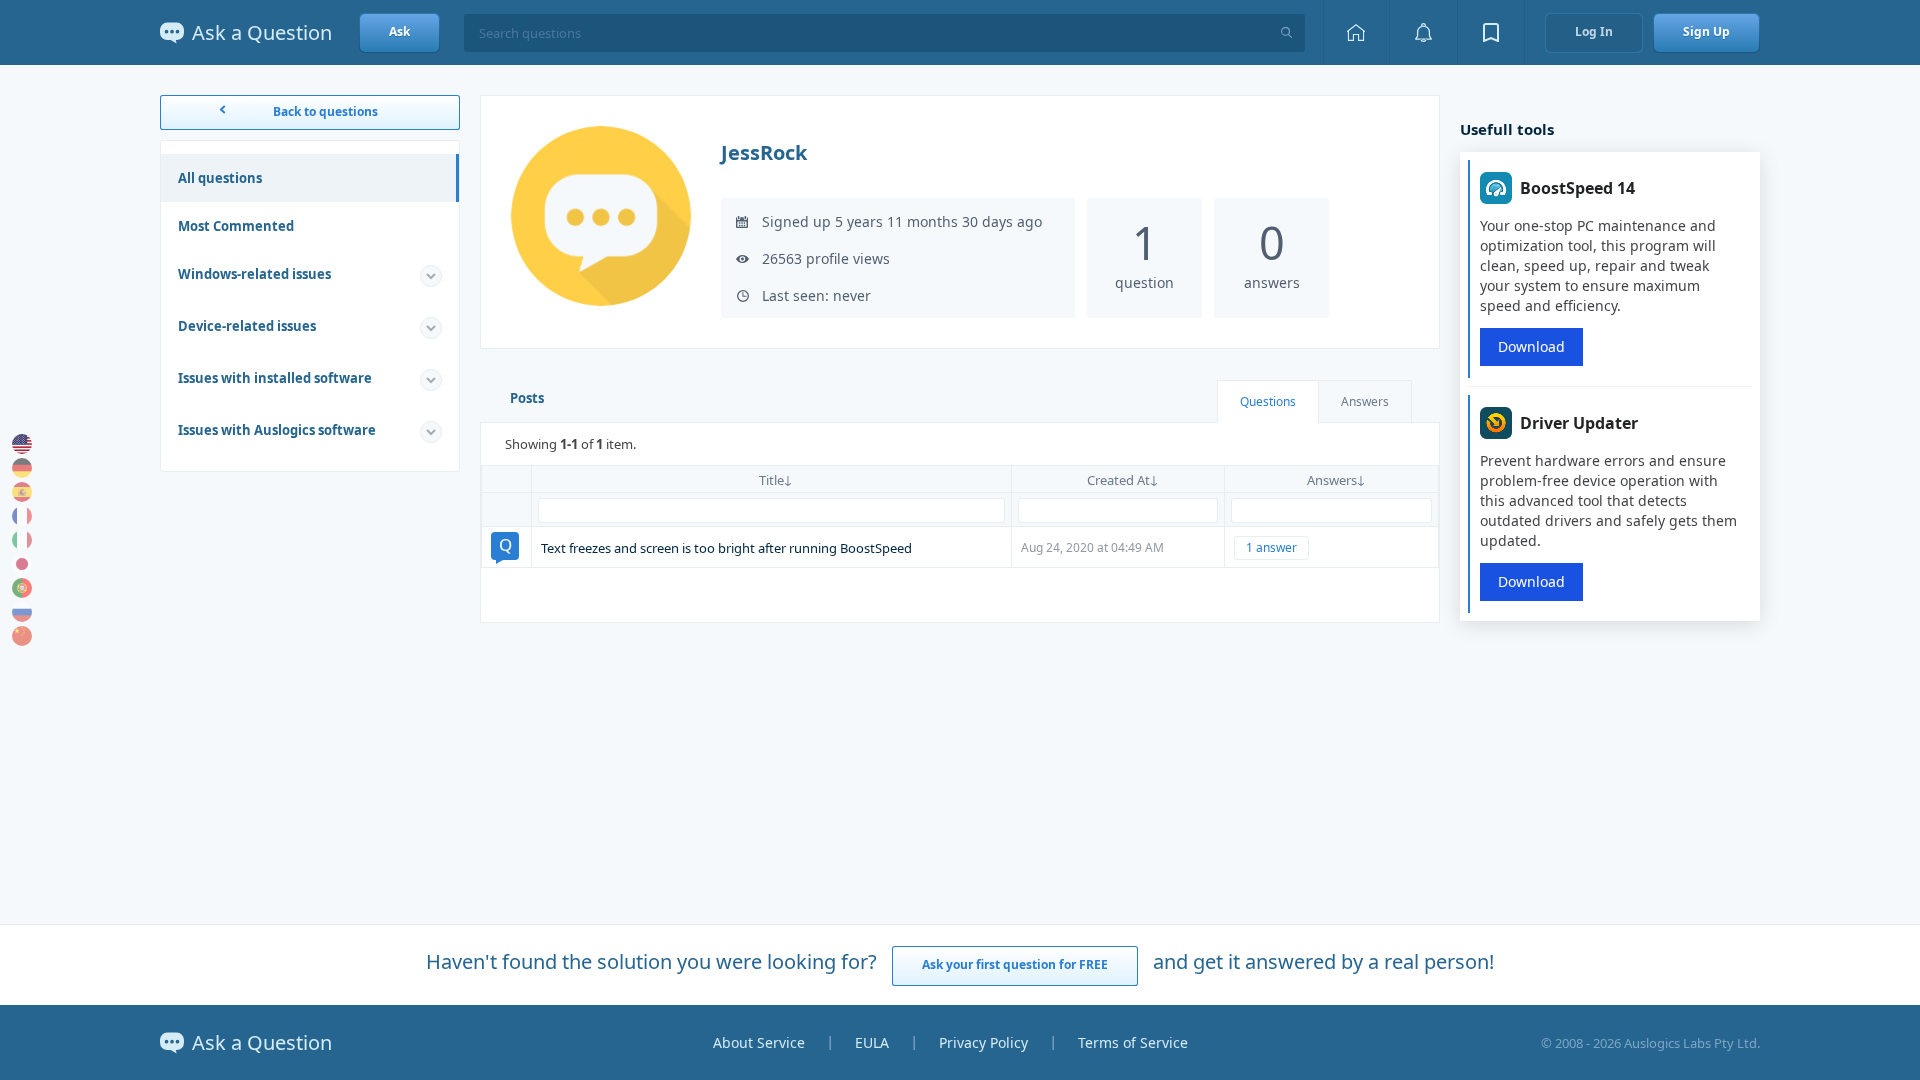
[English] (22, 444)
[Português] (22, 588)
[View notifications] (1423, 32)
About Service (759, 1042)
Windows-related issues (254, 274)
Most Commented (236, 226)
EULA (872, 1042)
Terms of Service (1133, 1042)
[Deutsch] (22, 468)
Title (771, 480)
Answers (1365, 401)
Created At (1118, 480)
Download (1531, 346)
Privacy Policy (983, 1042)
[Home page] (1356, 32)
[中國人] (22, 636)
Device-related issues (247, 326)
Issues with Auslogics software (277, 430)
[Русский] (22, 612)
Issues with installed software (275, 378)
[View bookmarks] (1491, 32)
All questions (220, 178)
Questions (1268, 401)
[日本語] (22, 564)
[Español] (22, 492)
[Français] (22, 516)
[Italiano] (22, 540)
